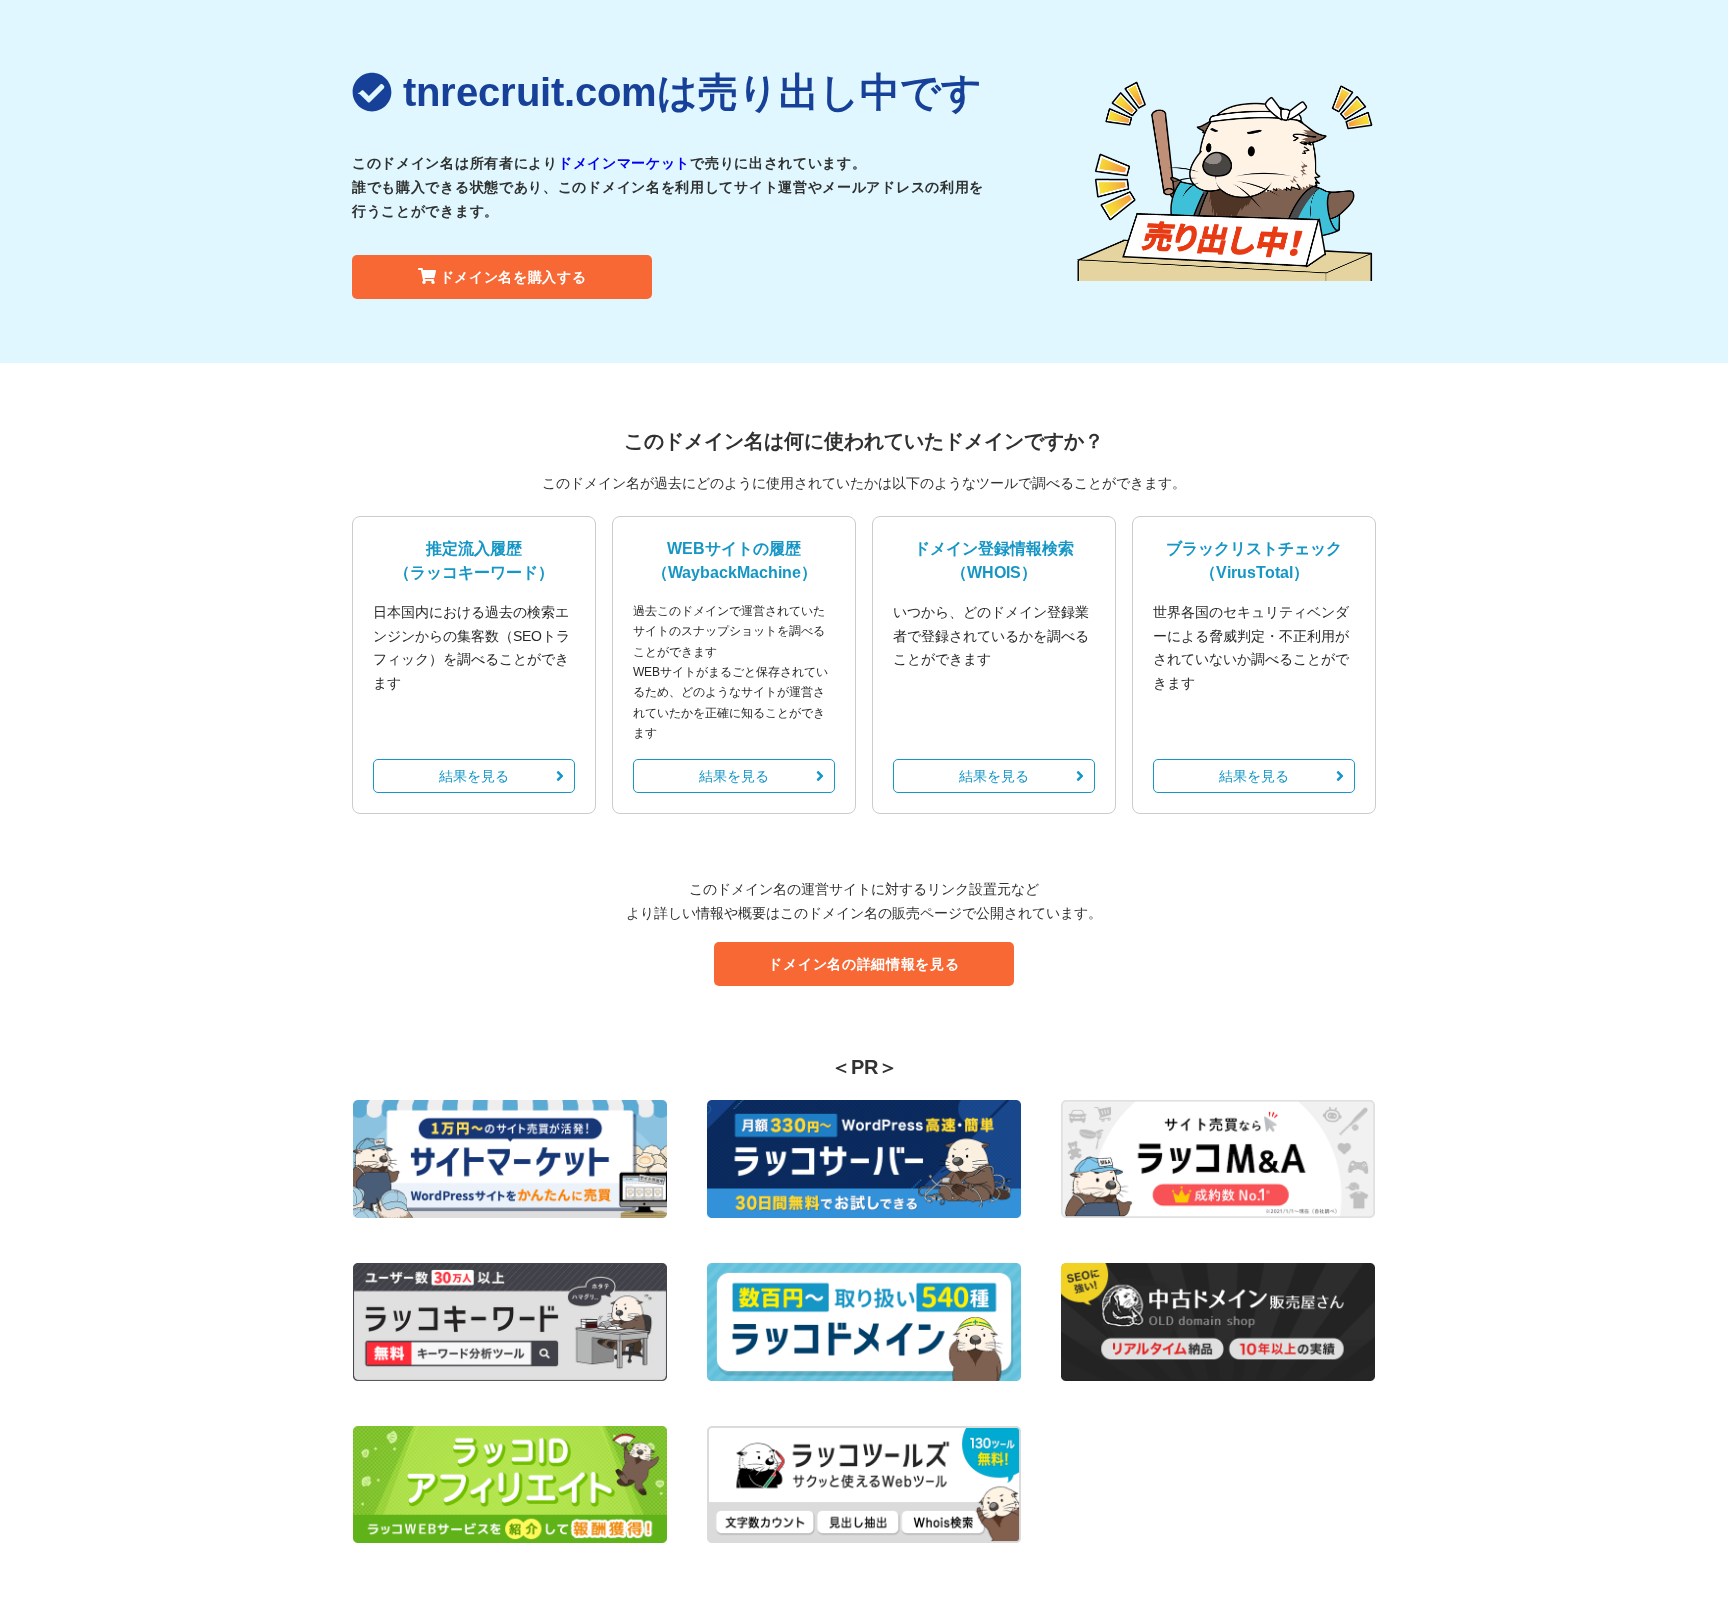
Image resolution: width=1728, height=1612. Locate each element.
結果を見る (474, 776)
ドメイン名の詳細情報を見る (863, 964)
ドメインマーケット (624, 163)
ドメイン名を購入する (513, 277)
